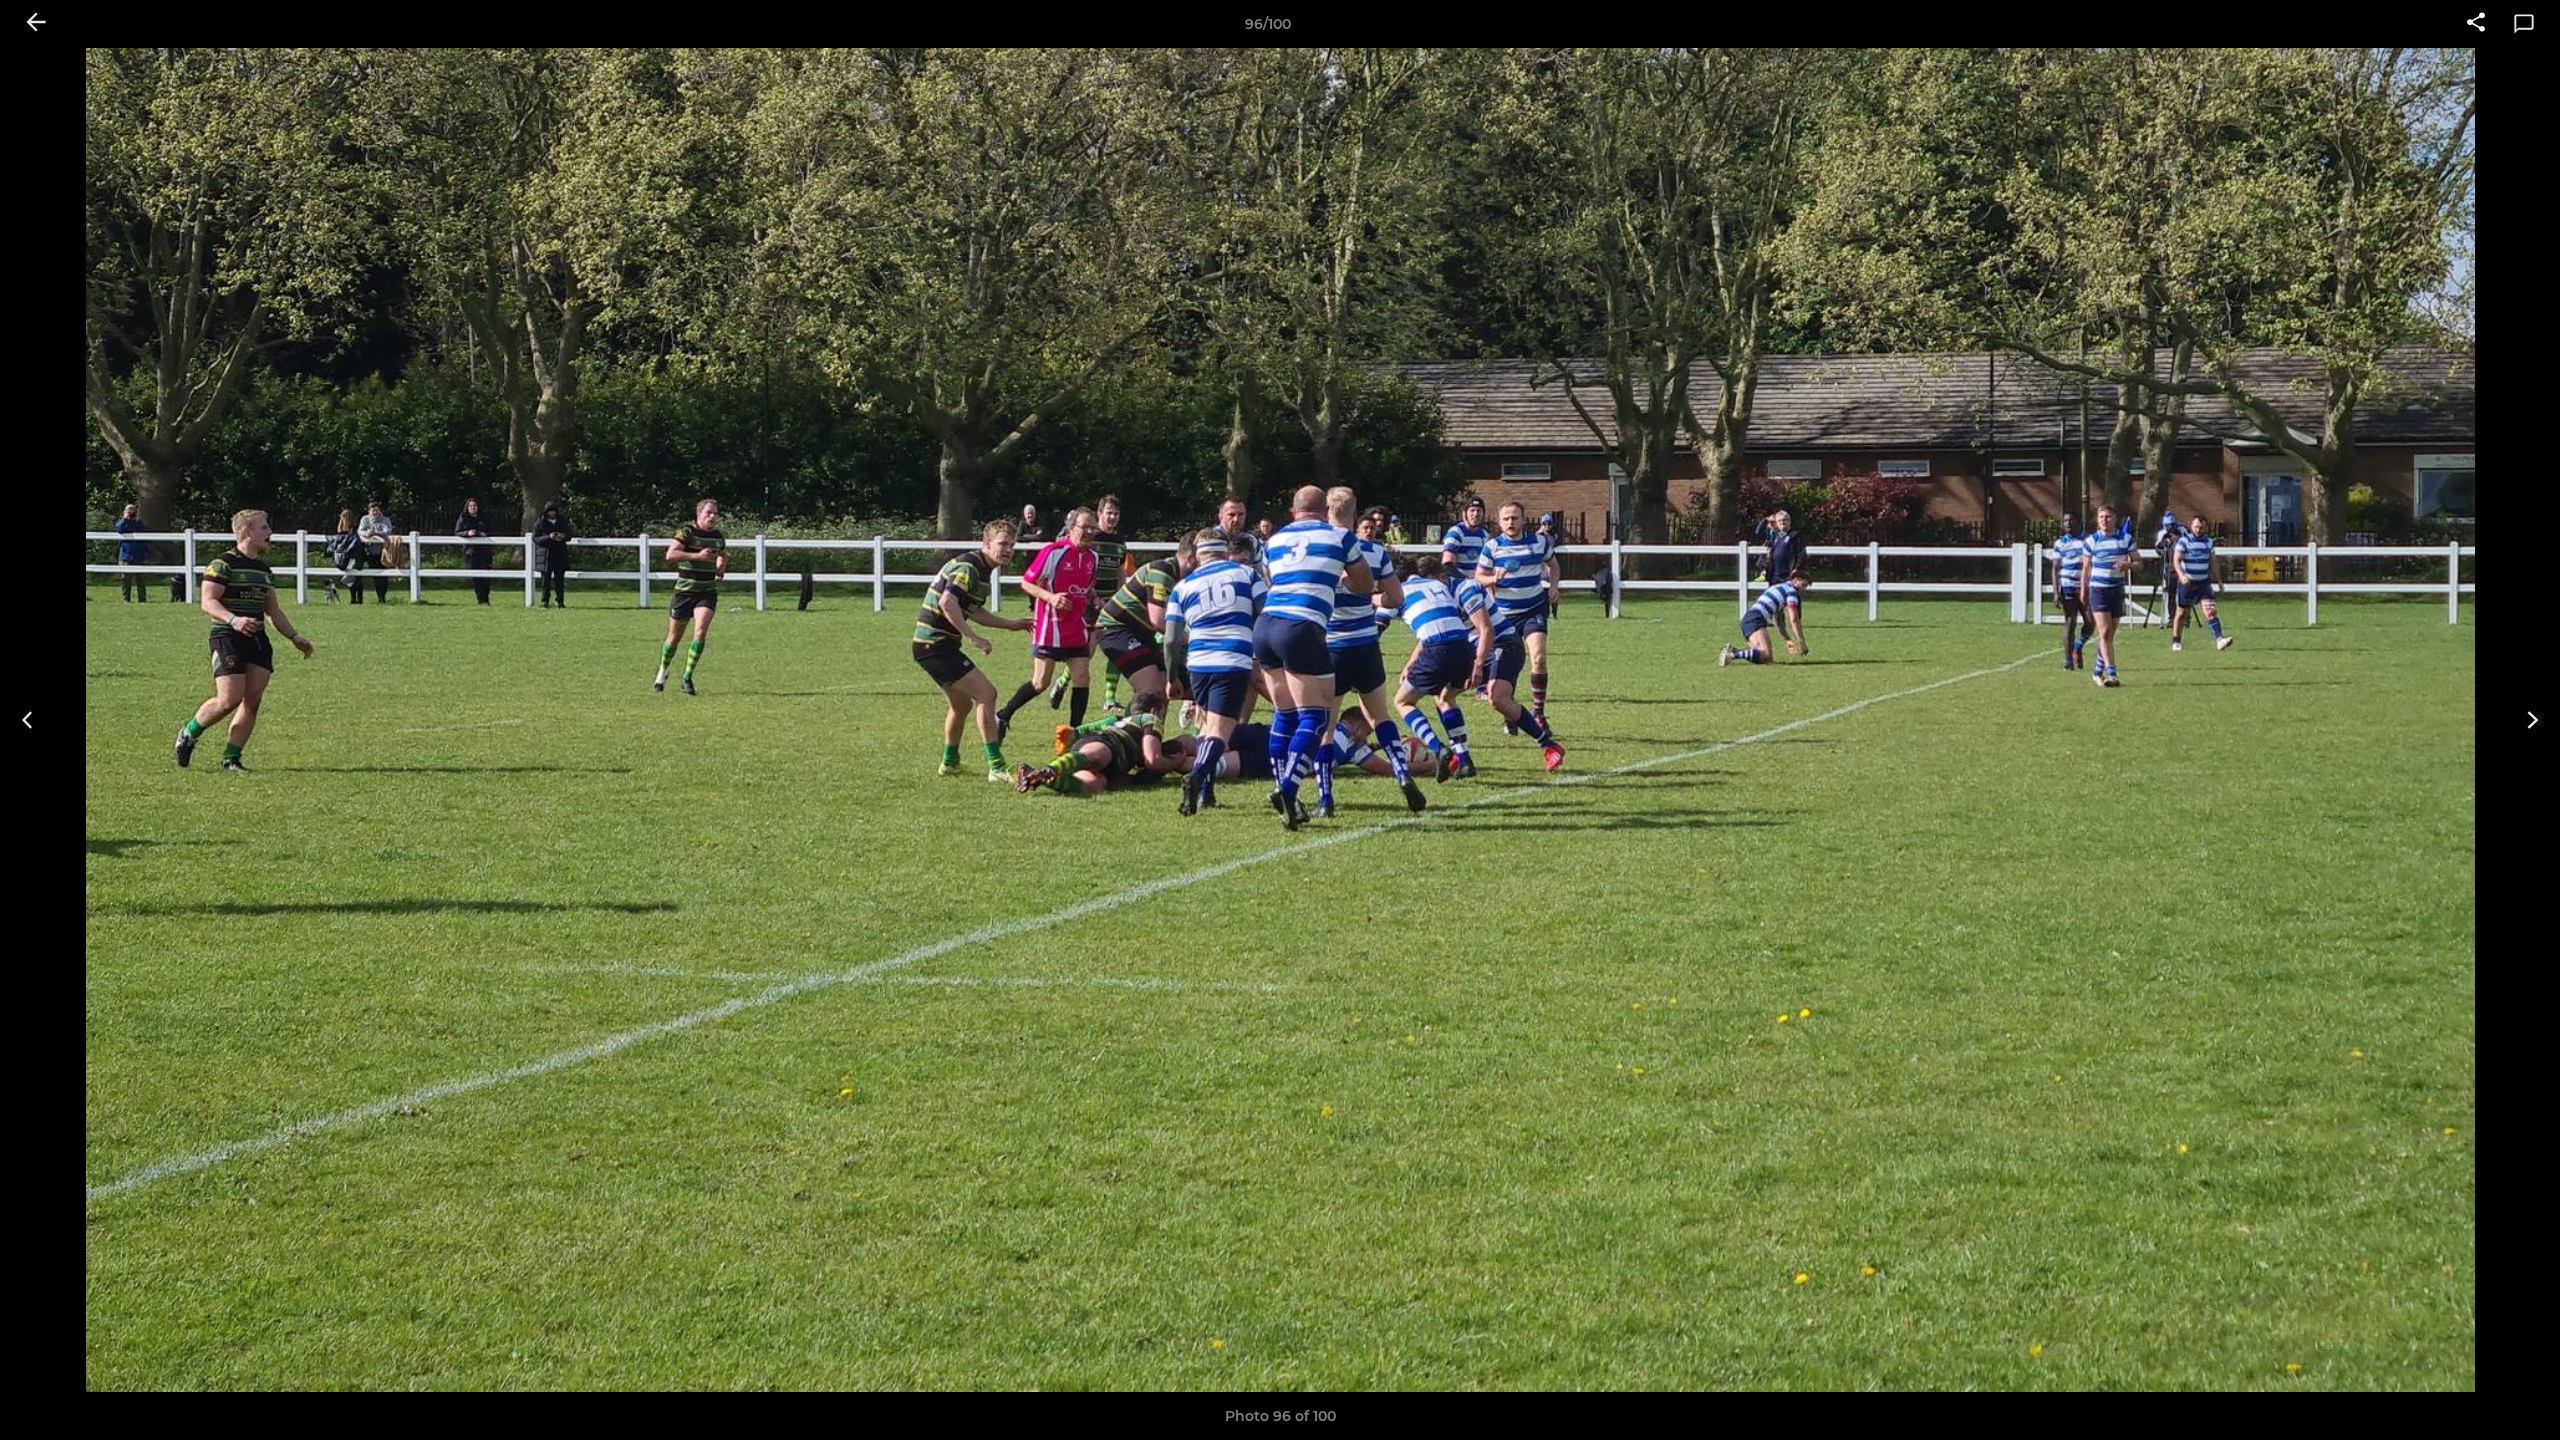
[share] (2476, 24)
